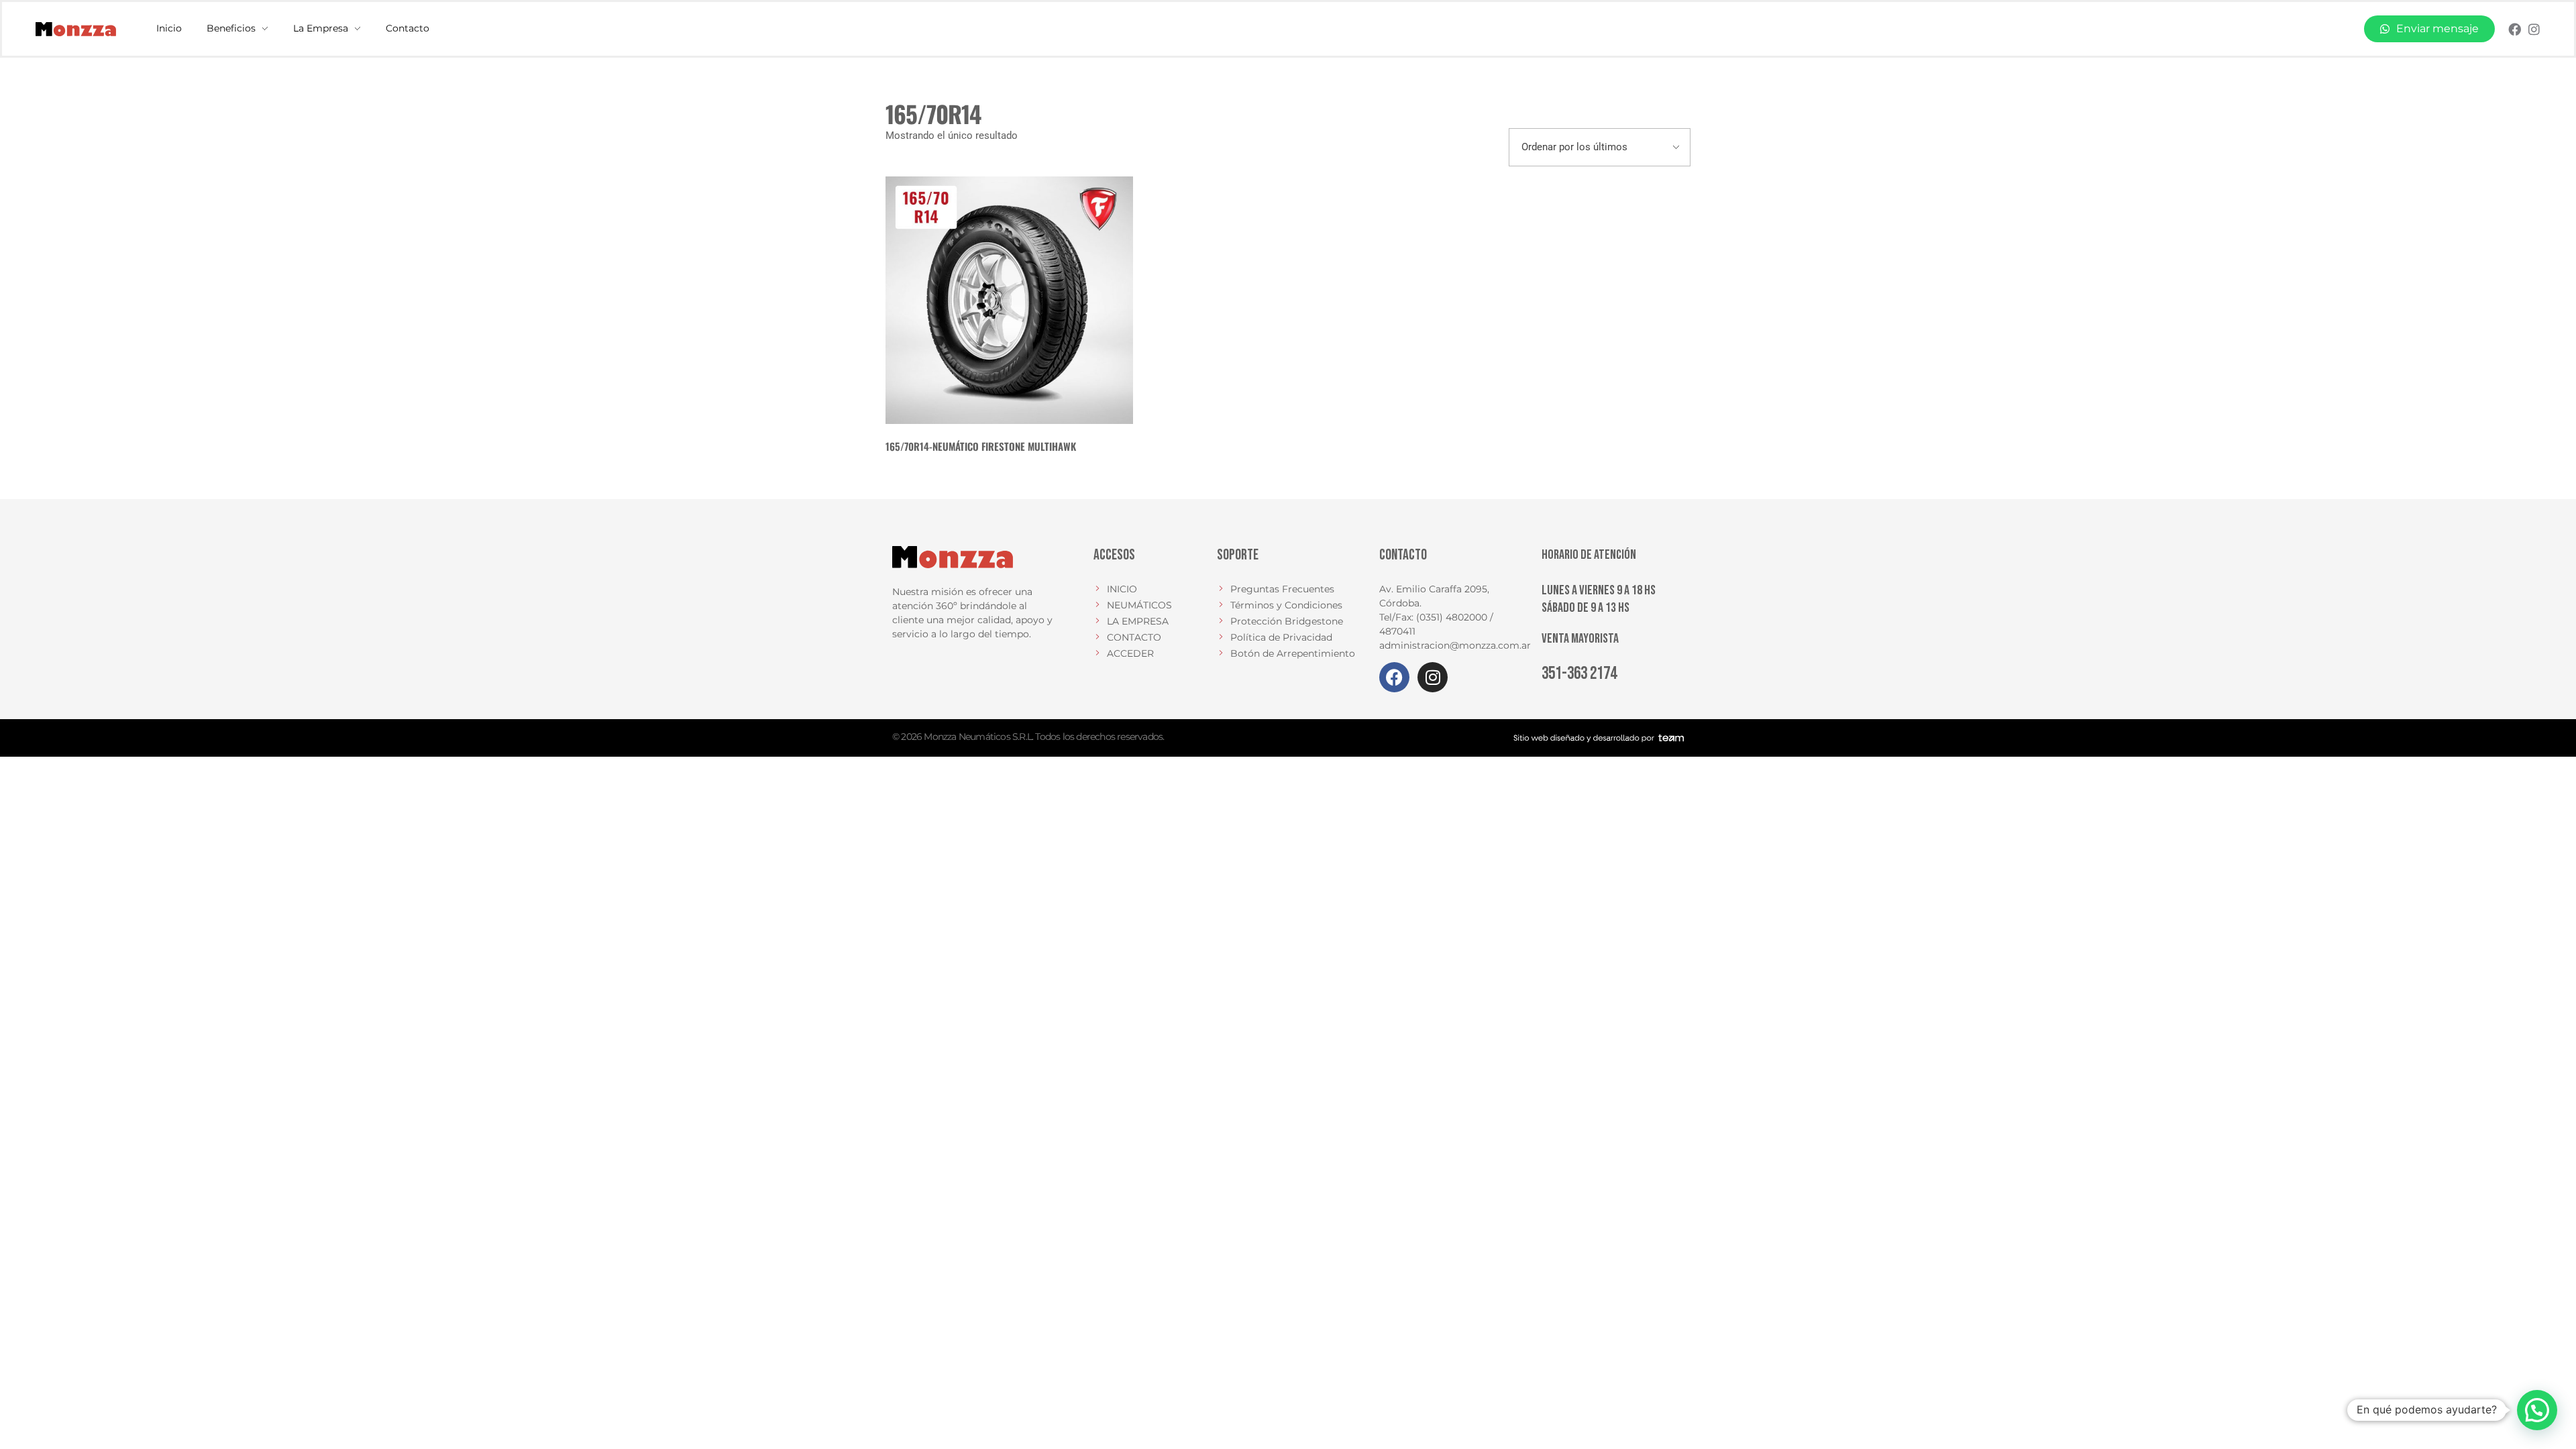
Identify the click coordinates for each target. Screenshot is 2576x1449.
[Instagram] (2534, 29)
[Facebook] (2515, 29)
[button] (2537, 1410)
